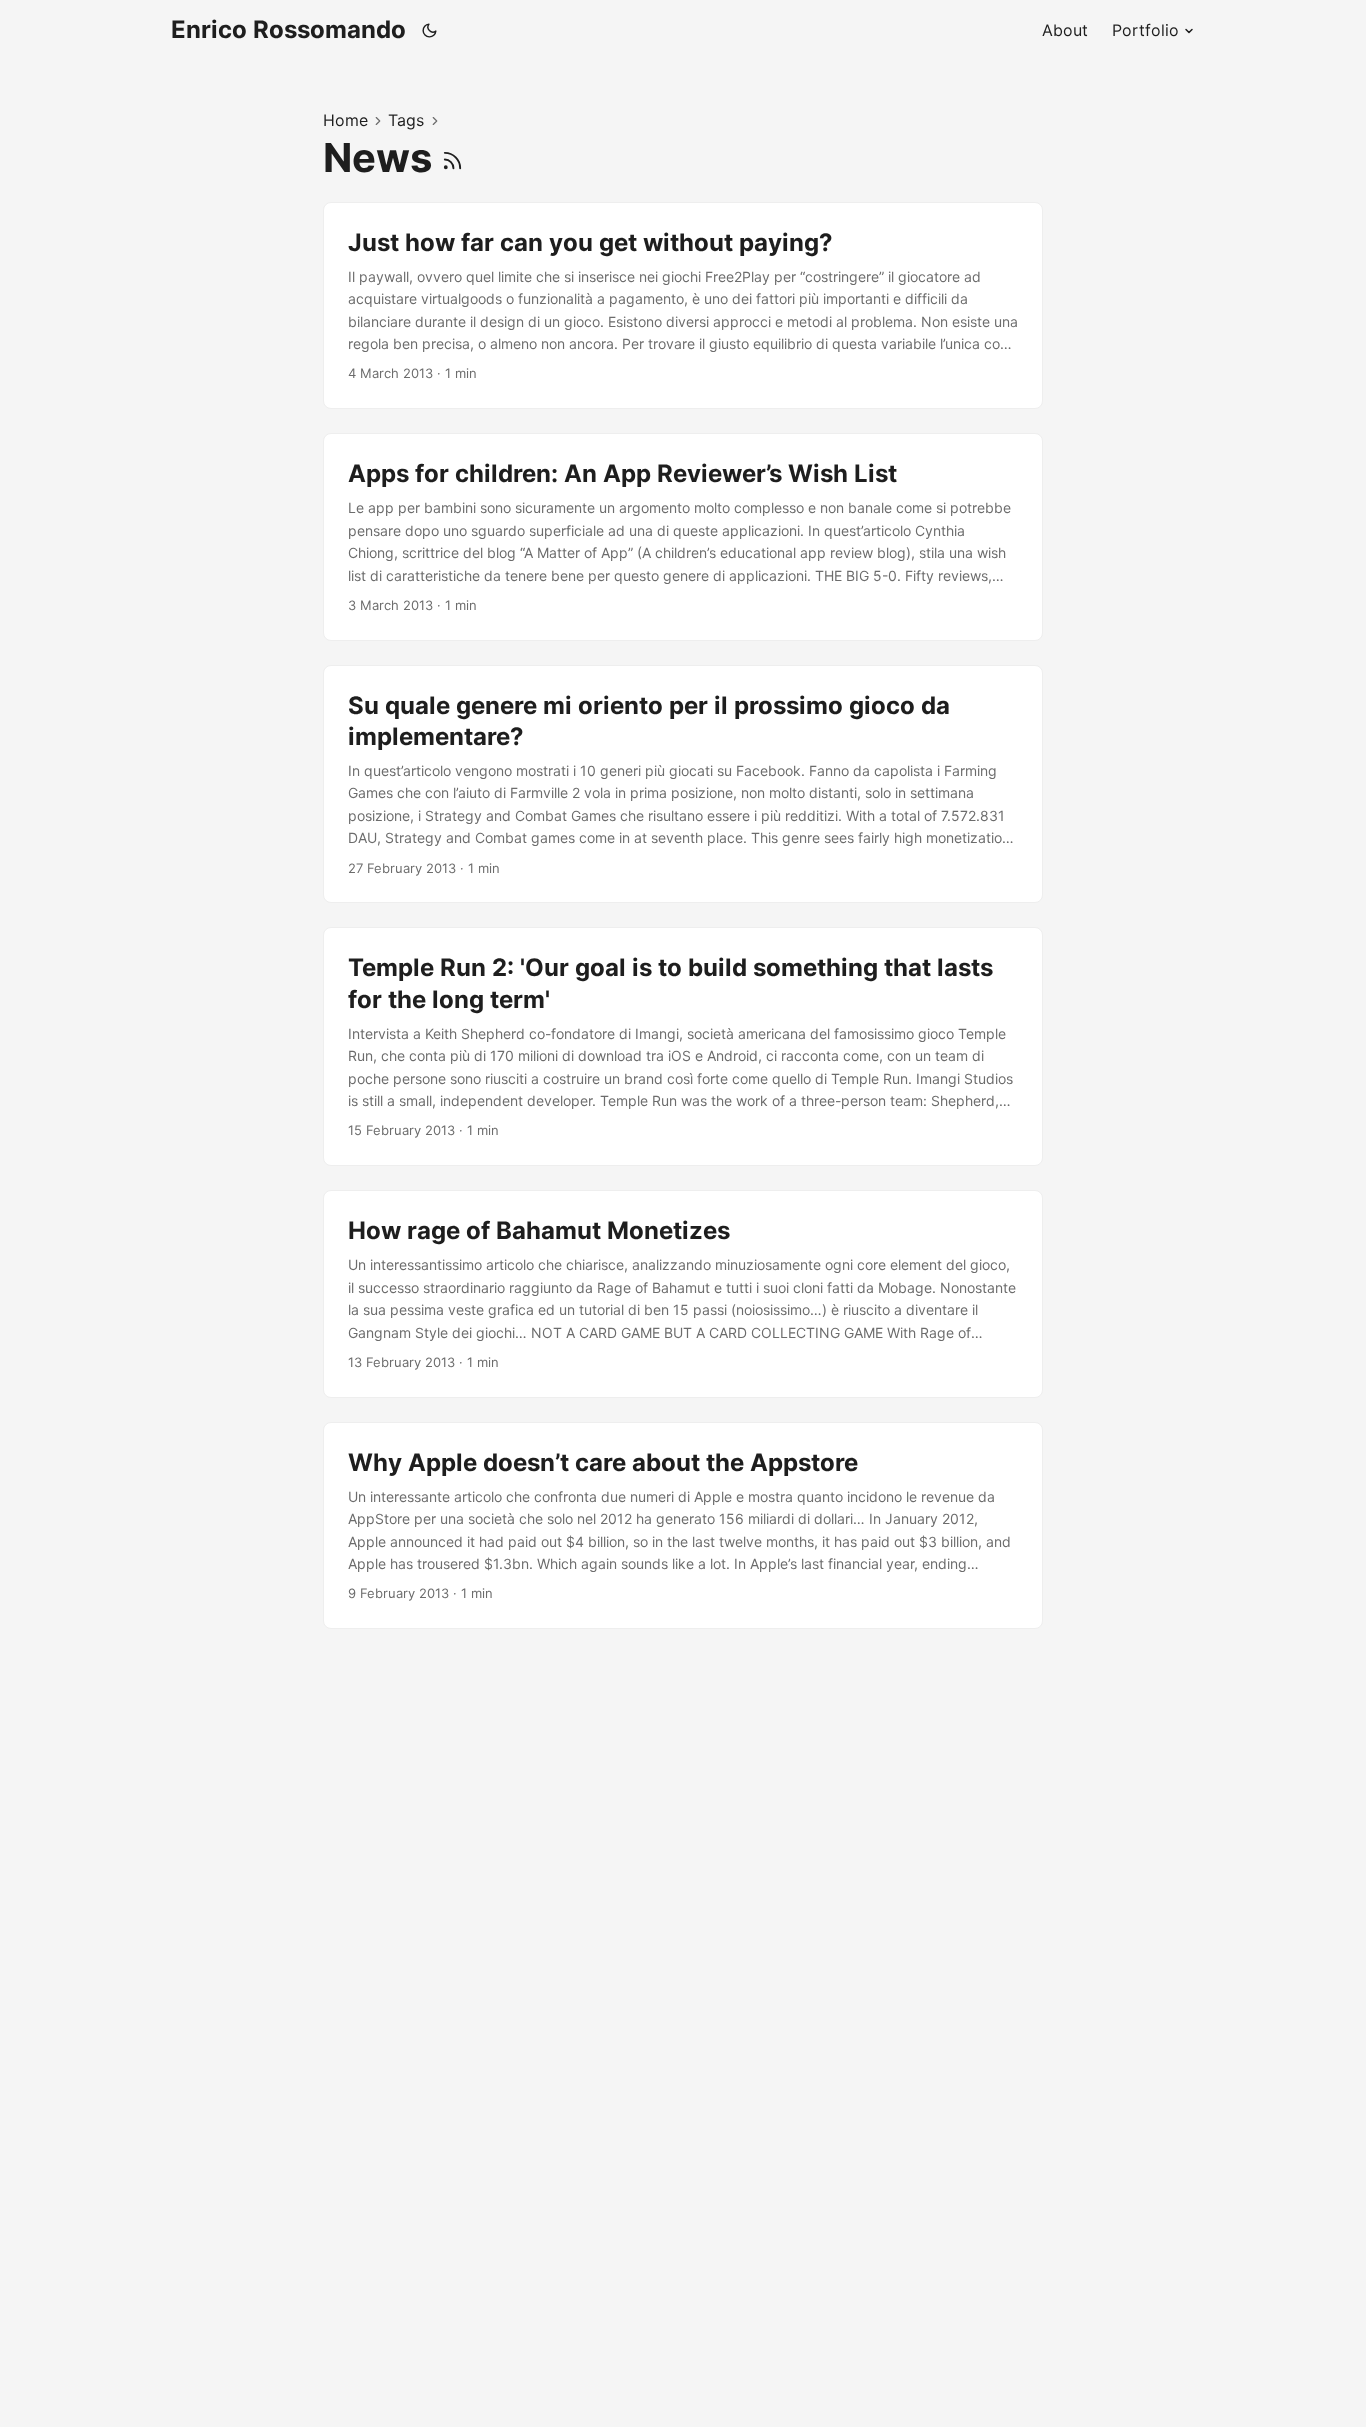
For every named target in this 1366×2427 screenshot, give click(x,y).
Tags (406, 120)
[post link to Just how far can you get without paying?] (683, 306)
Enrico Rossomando (288, 29)
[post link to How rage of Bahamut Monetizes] (683, 1294)
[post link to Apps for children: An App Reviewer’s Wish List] (683, 537)
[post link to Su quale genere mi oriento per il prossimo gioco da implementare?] (683, 784)
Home (345, 120)
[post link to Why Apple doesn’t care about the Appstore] (683, 1526)
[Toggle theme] (430, 30)
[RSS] (452, 157)
